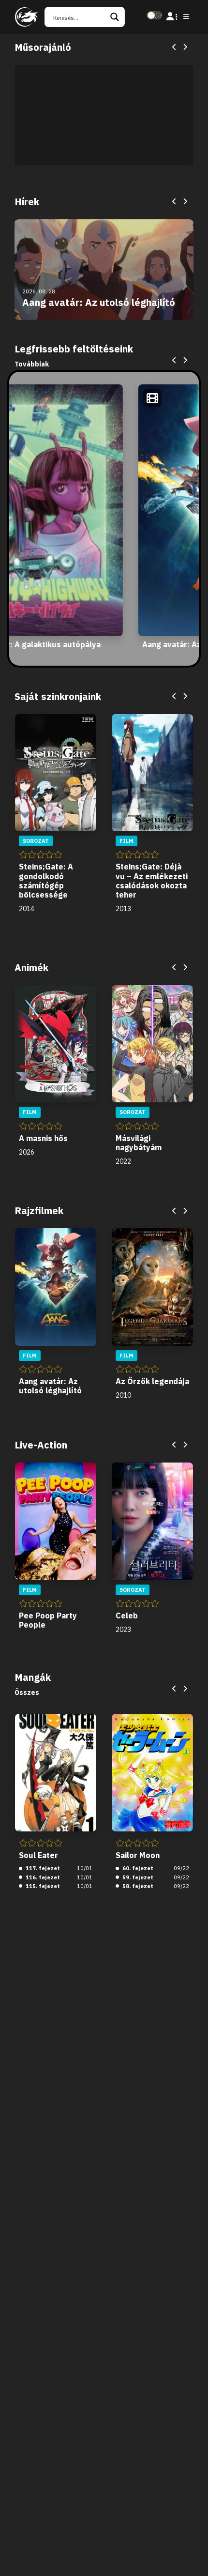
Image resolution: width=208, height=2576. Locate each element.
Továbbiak (32, 364)
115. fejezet (42, 1886)
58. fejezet (137, 1886)
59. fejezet (137, 1877)
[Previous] (175, 47)
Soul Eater (38, 1855)
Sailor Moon (138, 1855)
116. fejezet (42, 1877)
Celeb (127, 1616)
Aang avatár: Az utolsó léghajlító (50, 1386)
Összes (27, 1692)
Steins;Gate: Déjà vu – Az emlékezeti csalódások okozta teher (152, 881)
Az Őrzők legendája (152, 1381)
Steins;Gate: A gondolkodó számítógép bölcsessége (46, 881)
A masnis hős (43, 1138)
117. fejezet (42, 1868)
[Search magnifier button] (115, 17)
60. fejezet (137, 1868)
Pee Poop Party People (48, 1620)
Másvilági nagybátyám (139, 1143)
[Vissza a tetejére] (193, 2554)
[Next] (185, 47)
